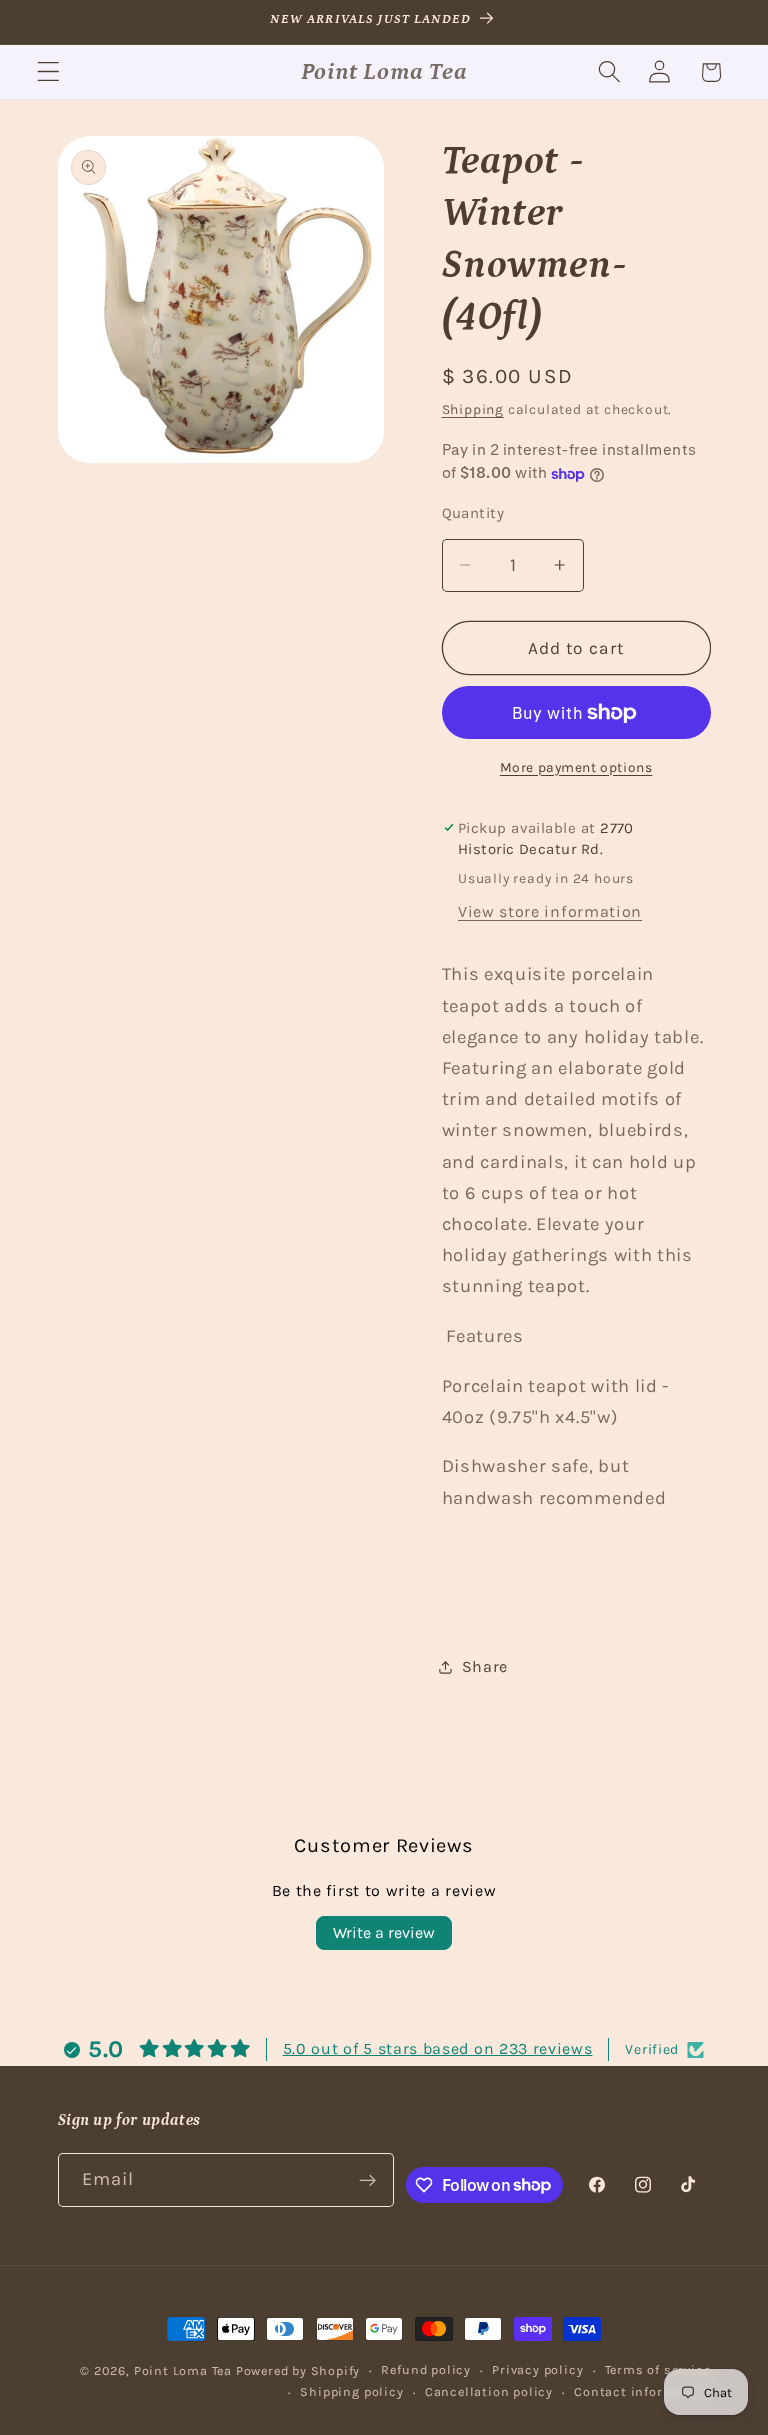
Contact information (642, 2391)
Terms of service (658, 2369)
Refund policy (425, 2369)
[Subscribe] (368, 2180)
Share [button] (485, 1666)
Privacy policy (537, 2369)
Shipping (473, 409)
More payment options (576, 767)
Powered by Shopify (298, 2370)
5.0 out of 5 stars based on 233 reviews (438, 2048)
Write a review (384, 1932)
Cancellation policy (489, 2391)
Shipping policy (351, 2391)
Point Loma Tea (183, 2370)
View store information (550, 911)
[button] (48, 72)
